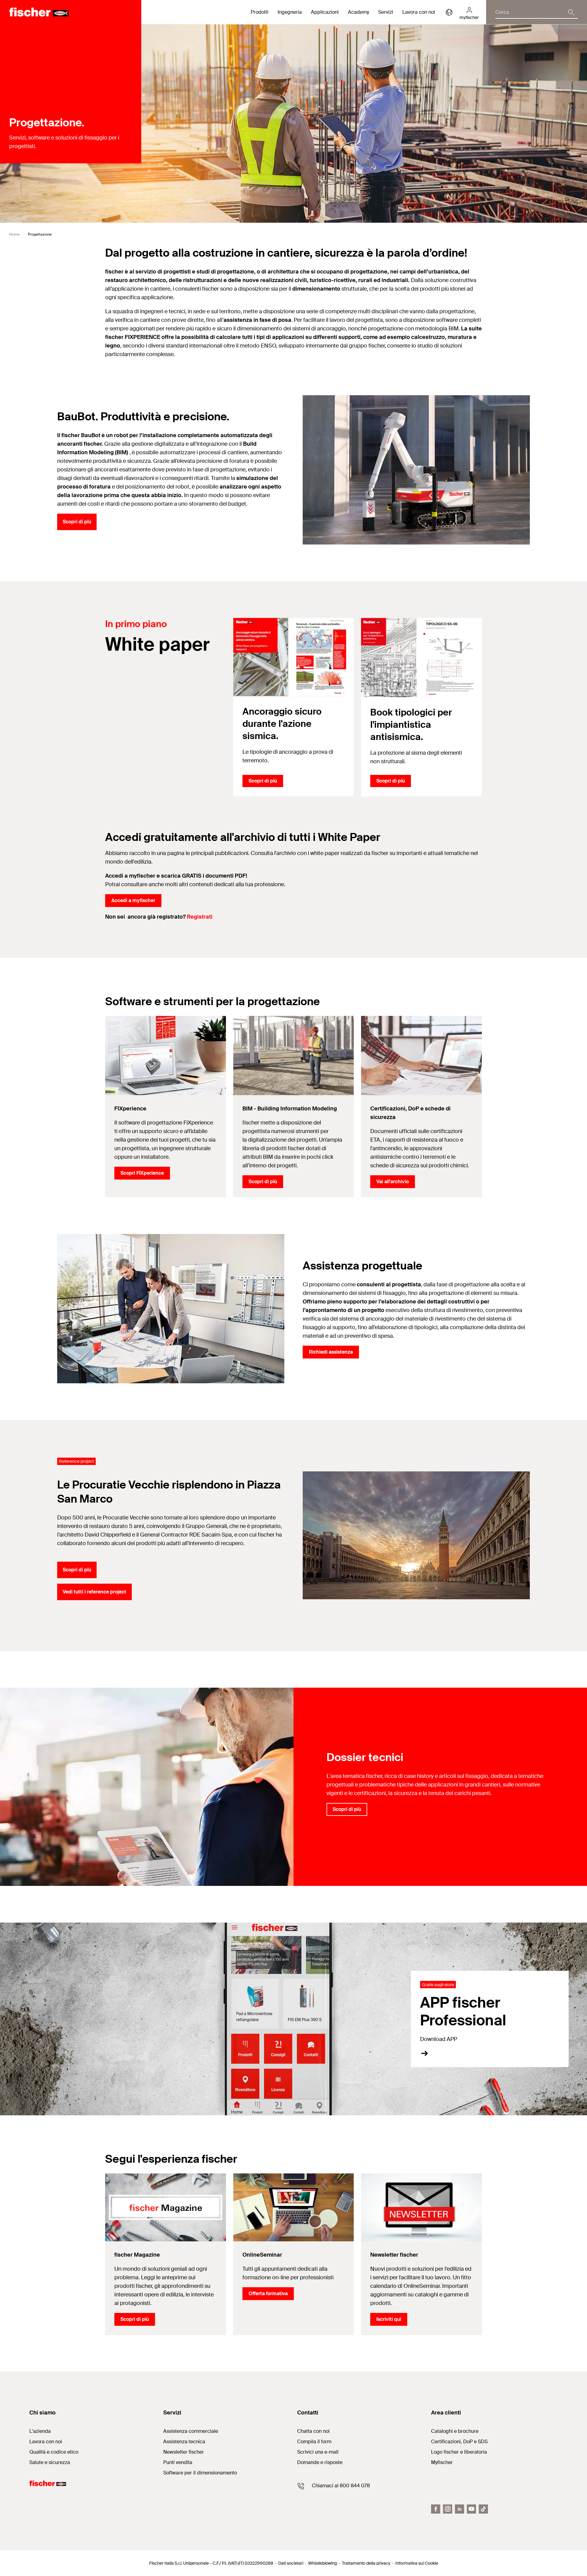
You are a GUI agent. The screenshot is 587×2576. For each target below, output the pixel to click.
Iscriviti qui (389, 2319)
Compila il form (314, 2442)
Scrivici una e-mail (318, 2452)
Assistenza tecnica (184, 2442)
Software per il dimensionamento (200, 2473)
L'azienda (40, 2431)
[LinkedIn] (460, 2509)
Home (14, 234)
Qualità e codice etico (54, 2452)
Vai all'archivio (393, 1182)
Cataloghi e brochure (455, 2431)
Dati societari (291, 2563)
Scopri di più (77, 522)
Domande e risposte (320, 2462)
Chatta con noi (313, 2431)
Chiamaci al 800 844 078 (341, 2486)
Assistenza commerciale (191, 2431)
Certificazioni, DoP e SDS (459, 2442)
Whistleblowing (323, 2563)
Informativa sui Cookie (417, 2563)
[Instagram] (448, 2509)
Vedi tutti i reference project (94, 1592)
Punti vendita (178, 2462)
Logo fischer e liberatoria (459, 2452)
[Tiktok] (483, 2509)
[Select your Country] (449, 12)
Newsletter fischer (184, 2452)
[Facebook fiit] (436, 2509)
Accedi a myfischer (133, 900)
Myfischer (442, 2462)
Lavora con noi (419, 12)
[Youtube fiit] (471, 2509)
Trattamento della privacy (366, 2563)
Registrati (200, 917)
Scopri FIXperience (142, 1173)
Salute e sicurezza (50, 2462)
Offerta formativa (268, 2293)
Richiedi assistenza (331, 1352)
